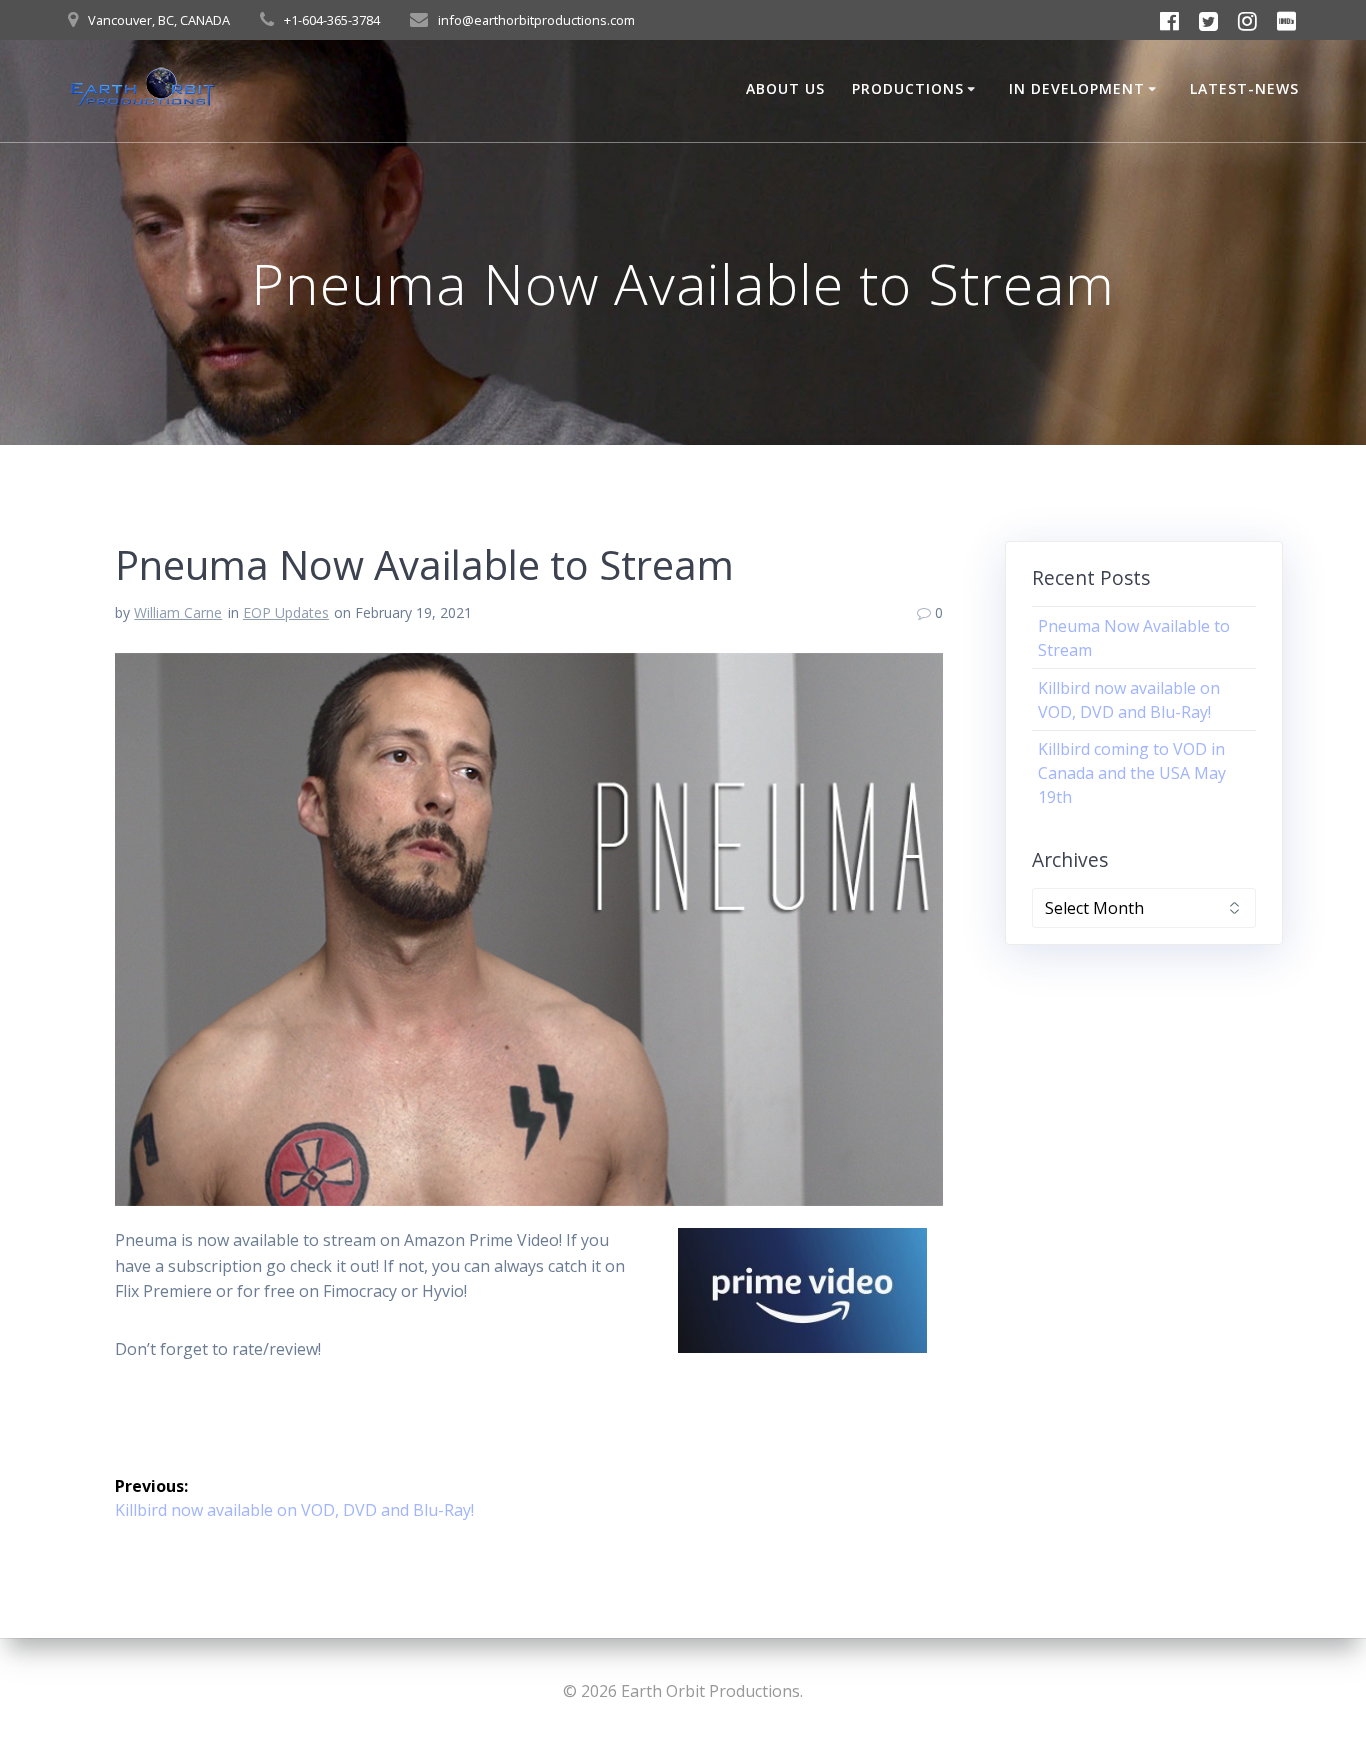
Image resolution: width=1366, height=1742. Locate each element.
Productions (908, 88)
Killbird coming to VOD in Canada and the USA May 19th (1132, 773)
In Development (1077, 88)
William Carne (178, 612)
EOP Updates (286, 612)
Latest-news (1244, 88)
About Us (785, 88)
